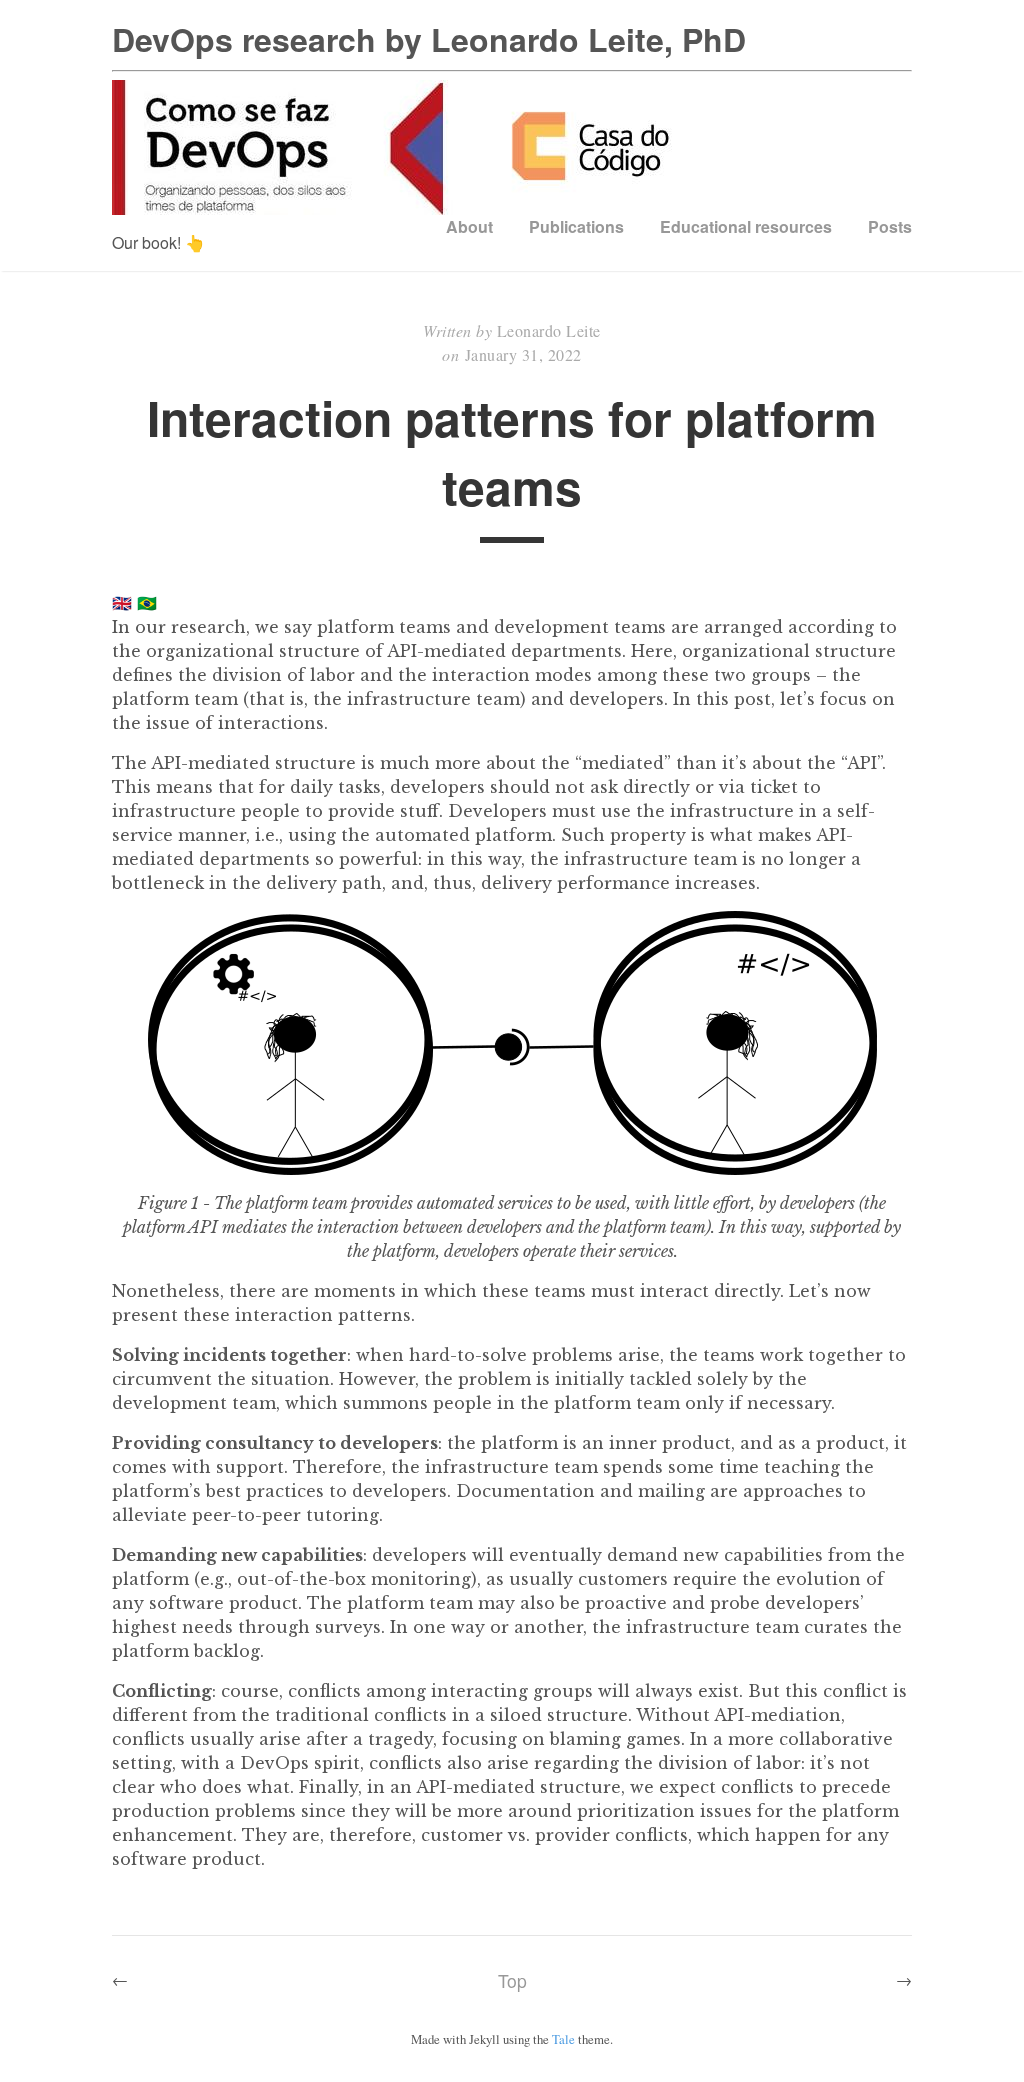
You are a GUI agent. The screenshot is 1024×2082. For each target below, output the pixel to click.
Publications (576, 226)
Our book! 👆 (158, 242)
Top (512, 1980)
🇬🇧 (122, 603)
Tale (563, 2039)
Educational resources (746, 226)
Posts (890, 226)
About (469, 226)
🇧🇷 (147, 603)
